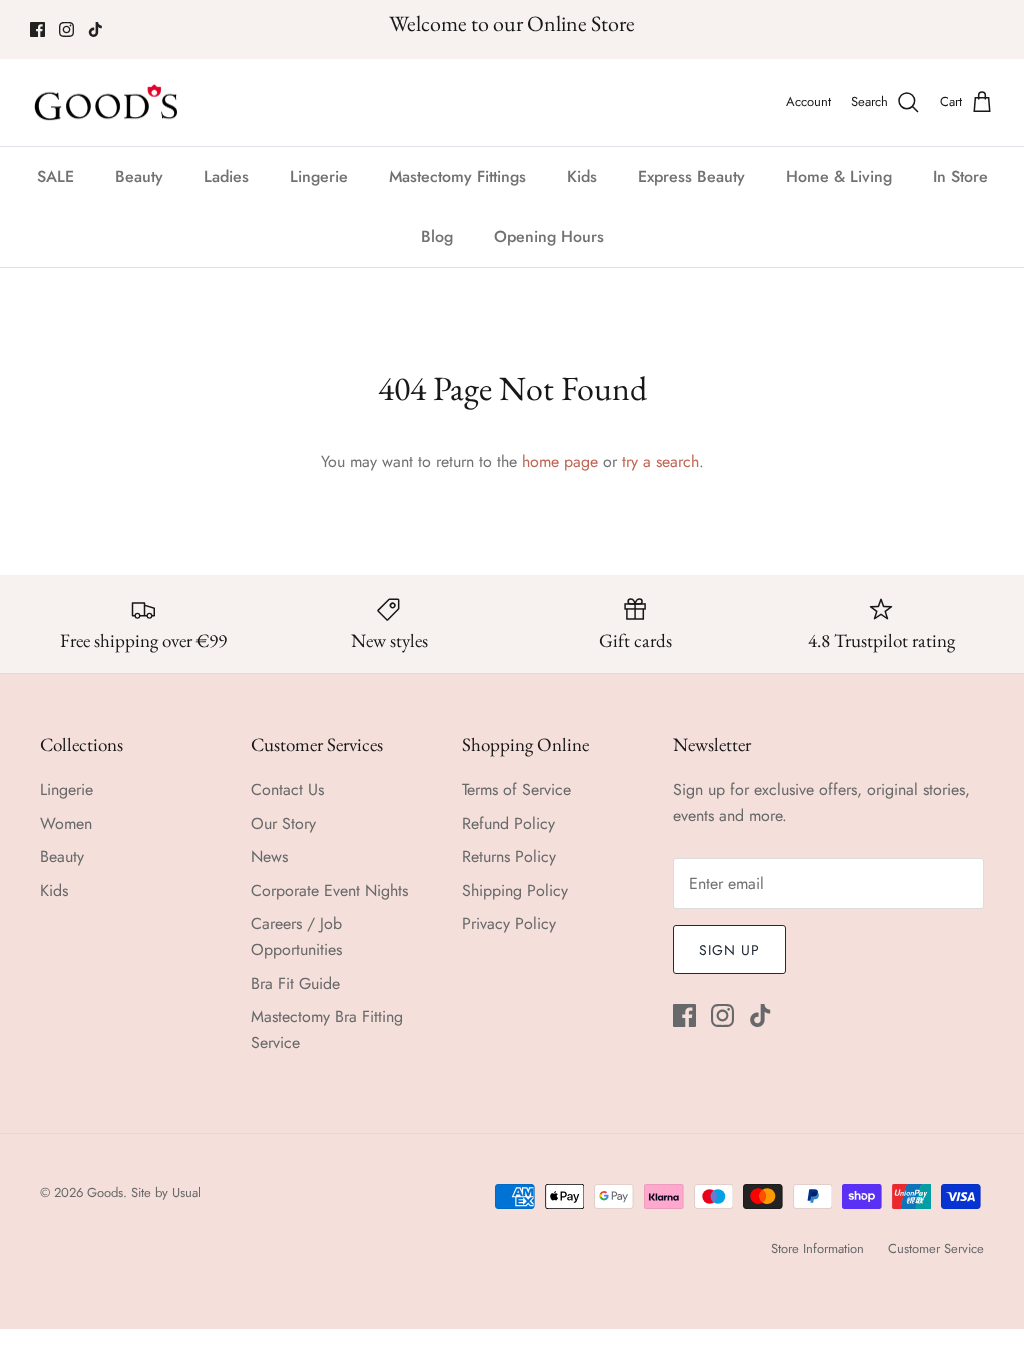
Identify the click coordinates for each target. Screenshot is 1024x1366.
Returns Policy (509, 856)
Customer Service (936, 1248)
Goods (105, 1192)
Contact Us (287, 789)
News (269, 856)
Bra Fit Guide (295, 983)
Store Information (817, 1248)
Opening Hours (549, 236)
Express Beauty (691, 176)
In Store (960, 176)
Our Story (283, 823)
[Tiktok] (95, 29)
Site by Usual (166, 1192)
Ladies (226, 176)
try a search (660, 461)
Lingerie (319, 176)
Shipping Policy (515, 890)
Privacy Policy (509, 923)
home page (560, 461)
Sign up (730, 950)
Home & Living (839, 176)
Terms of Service (516, 789)
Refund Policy (508, 823)
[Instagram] (66, 29)
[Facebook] (37, 29)
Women (66, 823)
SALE (55, 176)
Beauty (139, 176)
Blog (437, 236)
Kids (582, 176)
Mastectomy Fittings (457, 176)
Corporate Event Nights (329, 890)
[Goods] (107, 103)
